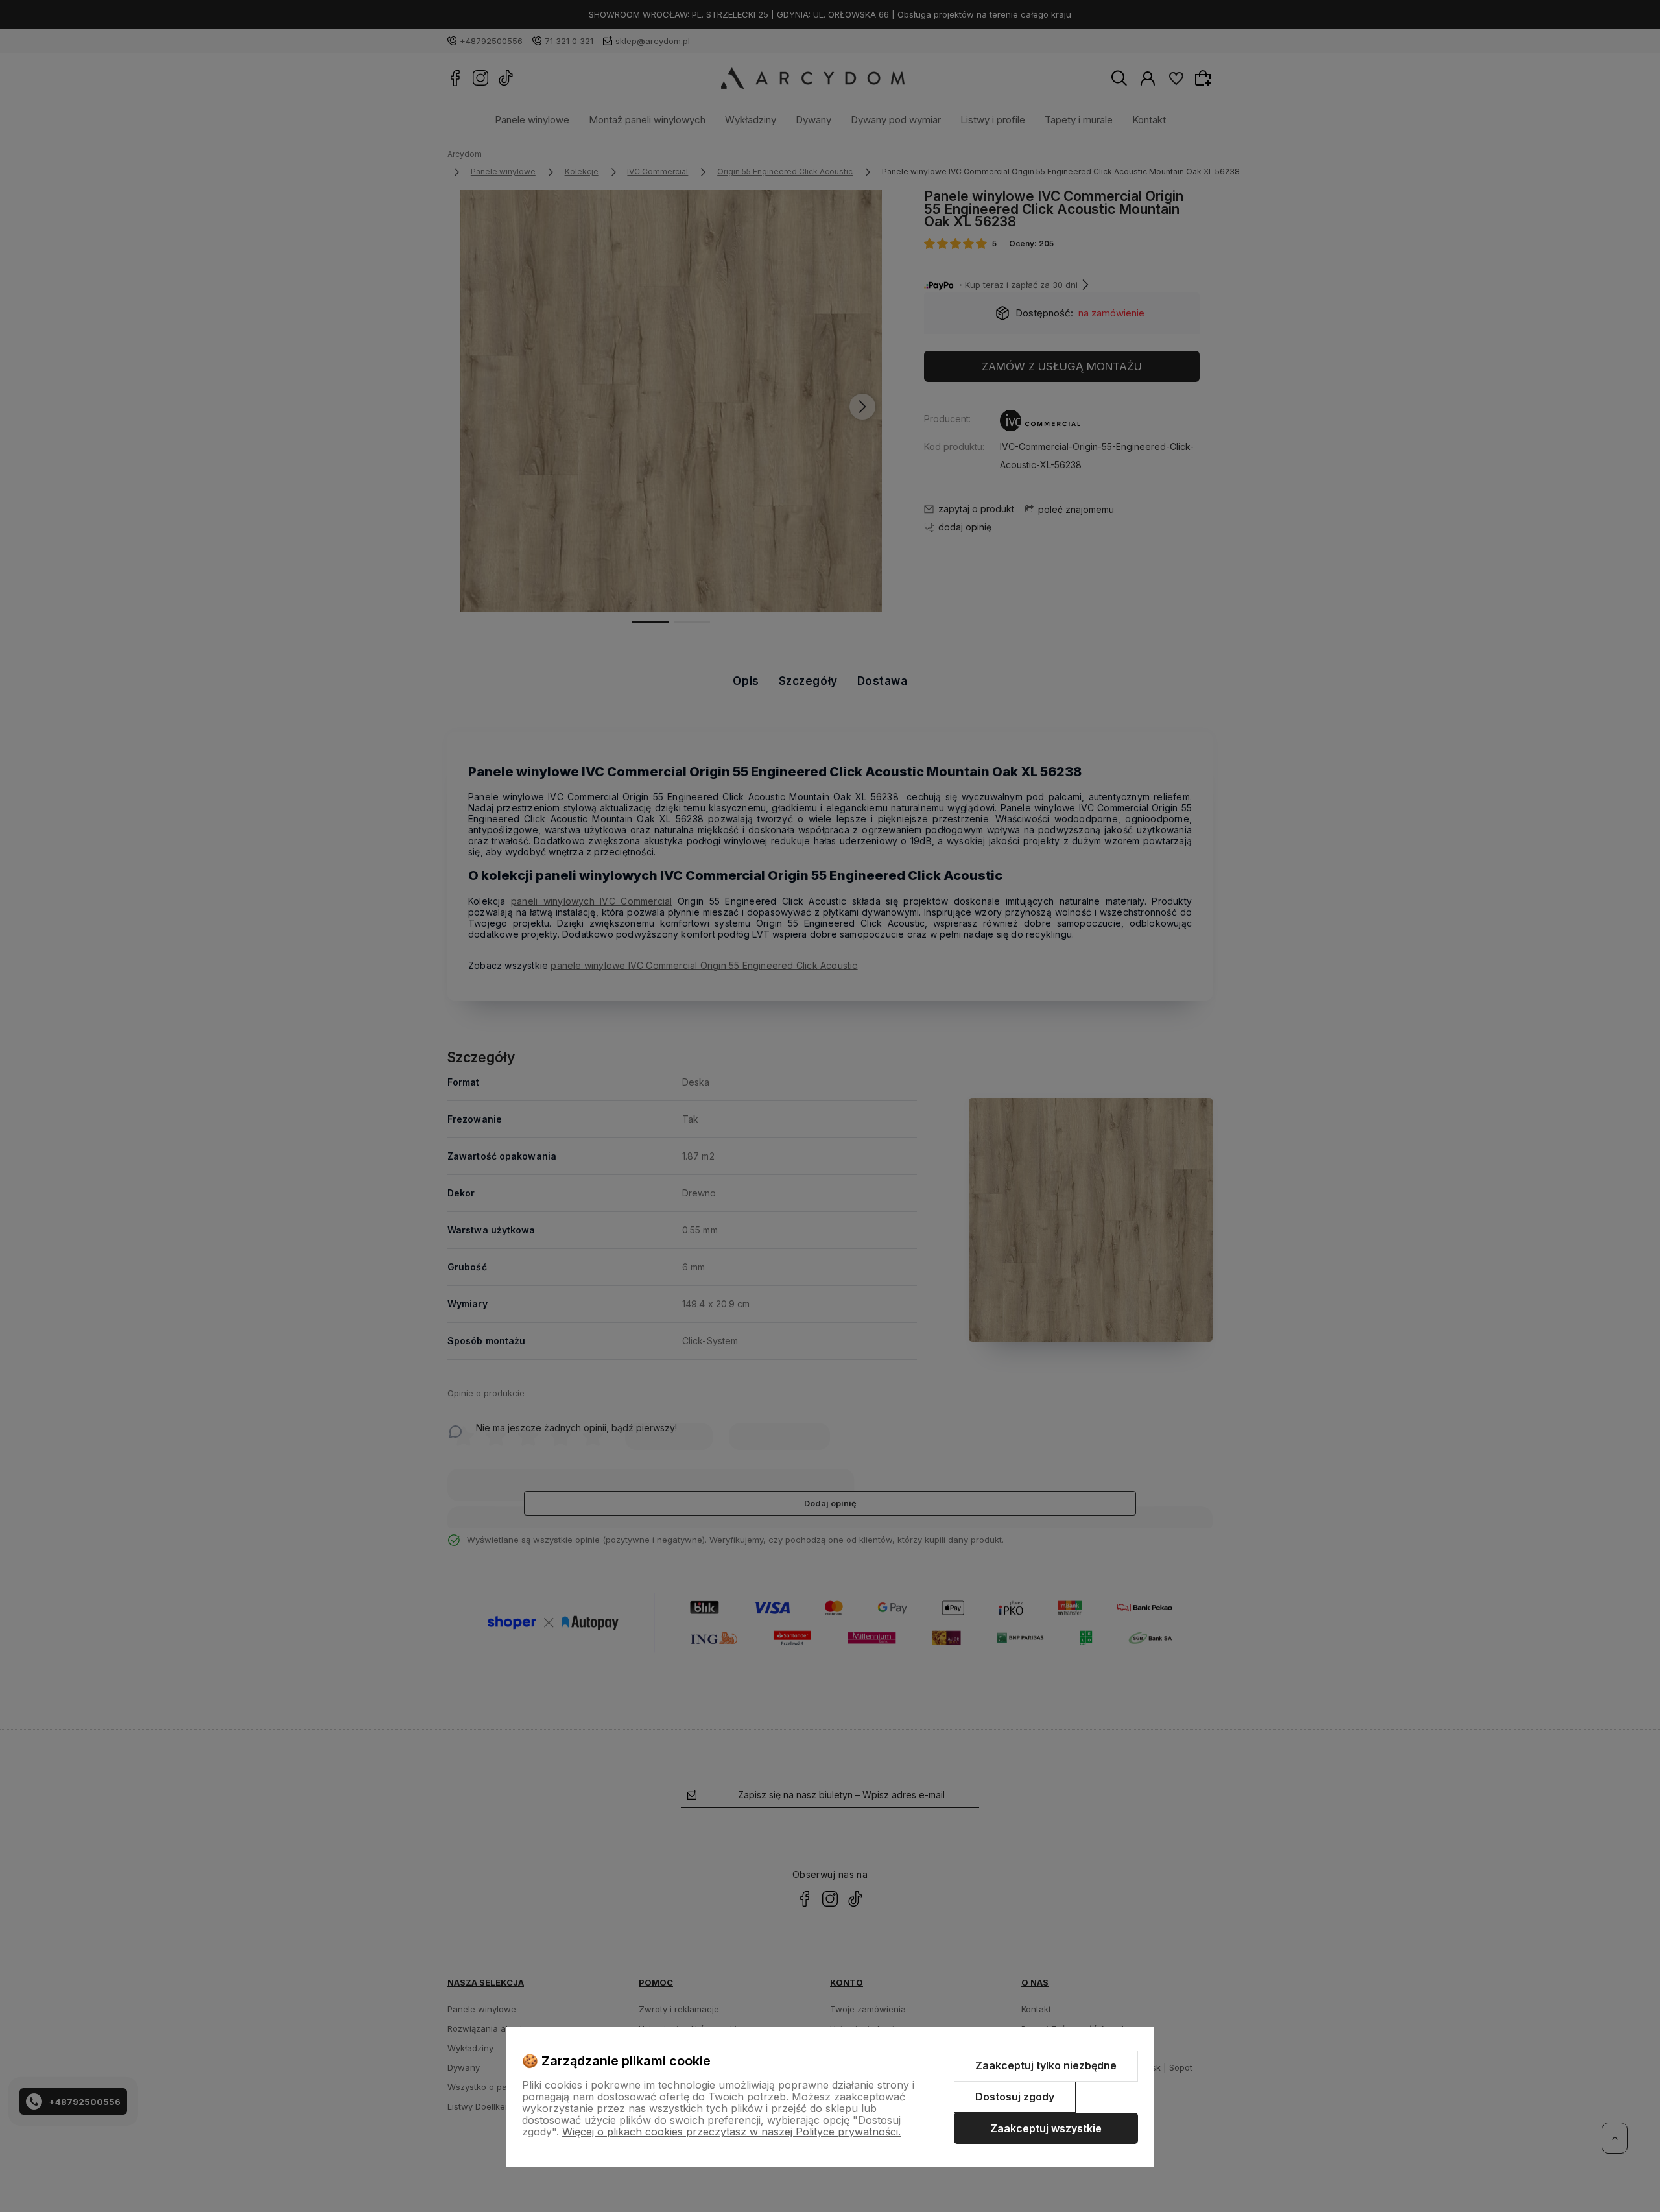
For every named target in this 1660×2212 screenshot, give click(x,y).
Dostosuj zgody (1015, 2097)
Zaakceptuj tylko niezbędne (1046, 2065)
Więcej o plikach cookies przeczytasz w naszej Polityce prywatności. (731, 2132)
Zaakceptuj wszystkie (1046, 2128)
